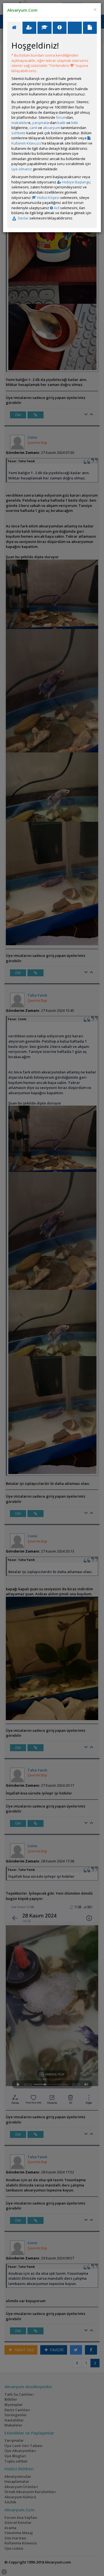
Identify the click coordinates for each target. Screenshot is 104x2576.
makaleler (20, 123)
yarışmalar (41, 123)
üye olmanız (22, 169)
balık (61, 123)
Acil (56, 208)
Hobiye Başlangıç (76, 182)
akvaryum (51, 128)
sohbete (18, 133)
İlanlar (23, 218)
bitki (75, 123)
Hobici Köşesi (48, 198)
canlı (33, 128)
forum (61, 117)
